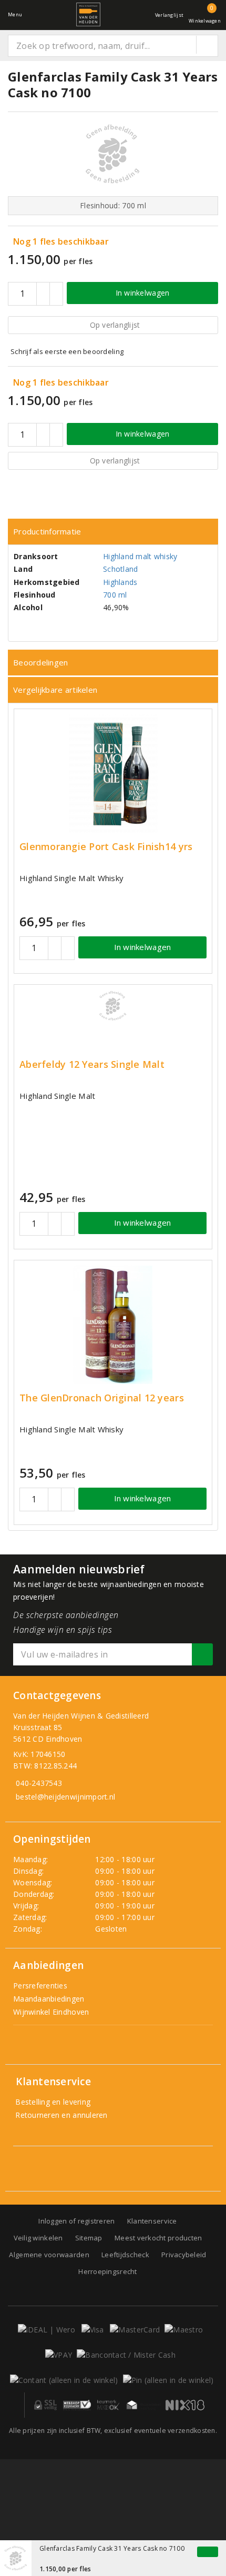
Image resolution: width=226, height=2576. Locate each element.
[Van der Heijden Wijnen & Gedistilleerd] (88, 14)
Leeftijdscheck (125, 2255)
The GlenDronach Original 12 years (102, 1398)
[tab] (113, 532)
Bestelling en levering (52, 2102)
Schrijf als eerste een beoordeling (67, 351)
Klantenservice (152, 2221)
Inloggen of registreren (76, 2221)
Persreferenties (40, 1986)
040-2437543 (39, 1783)
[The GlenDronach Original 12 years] (113, 1325)
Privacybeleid (184, 2255)
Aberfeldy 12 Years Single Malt (92, 1064)
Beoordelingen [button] (40, 662)
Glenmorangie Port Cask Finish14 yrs (106, 847)
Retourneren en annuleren (60, 2115)
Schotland (120, 569)
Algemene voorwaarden (49, 2255)
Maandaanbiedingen (49, 1999)
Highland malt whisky (140, 556)
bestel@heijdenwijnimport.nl (65, 1797)
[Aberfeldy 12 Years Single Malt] (113, 1006)
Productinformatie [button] (47, 531)
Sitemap (89, 2238)
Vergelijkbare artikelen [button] (55, 690)
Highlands (120, 582)
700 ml (115, 595)
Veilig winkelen (38, 2238)
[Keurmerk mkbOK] (108, 2405)
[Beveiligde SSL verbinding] (77, 2405)
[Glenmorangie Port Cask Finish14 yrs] (113, 774)
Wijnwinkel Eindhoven (51, 2012)
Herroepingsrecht (107, 2271)
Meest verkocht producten (158, 2238)
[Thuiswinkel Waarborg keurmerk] (143, 2405)
